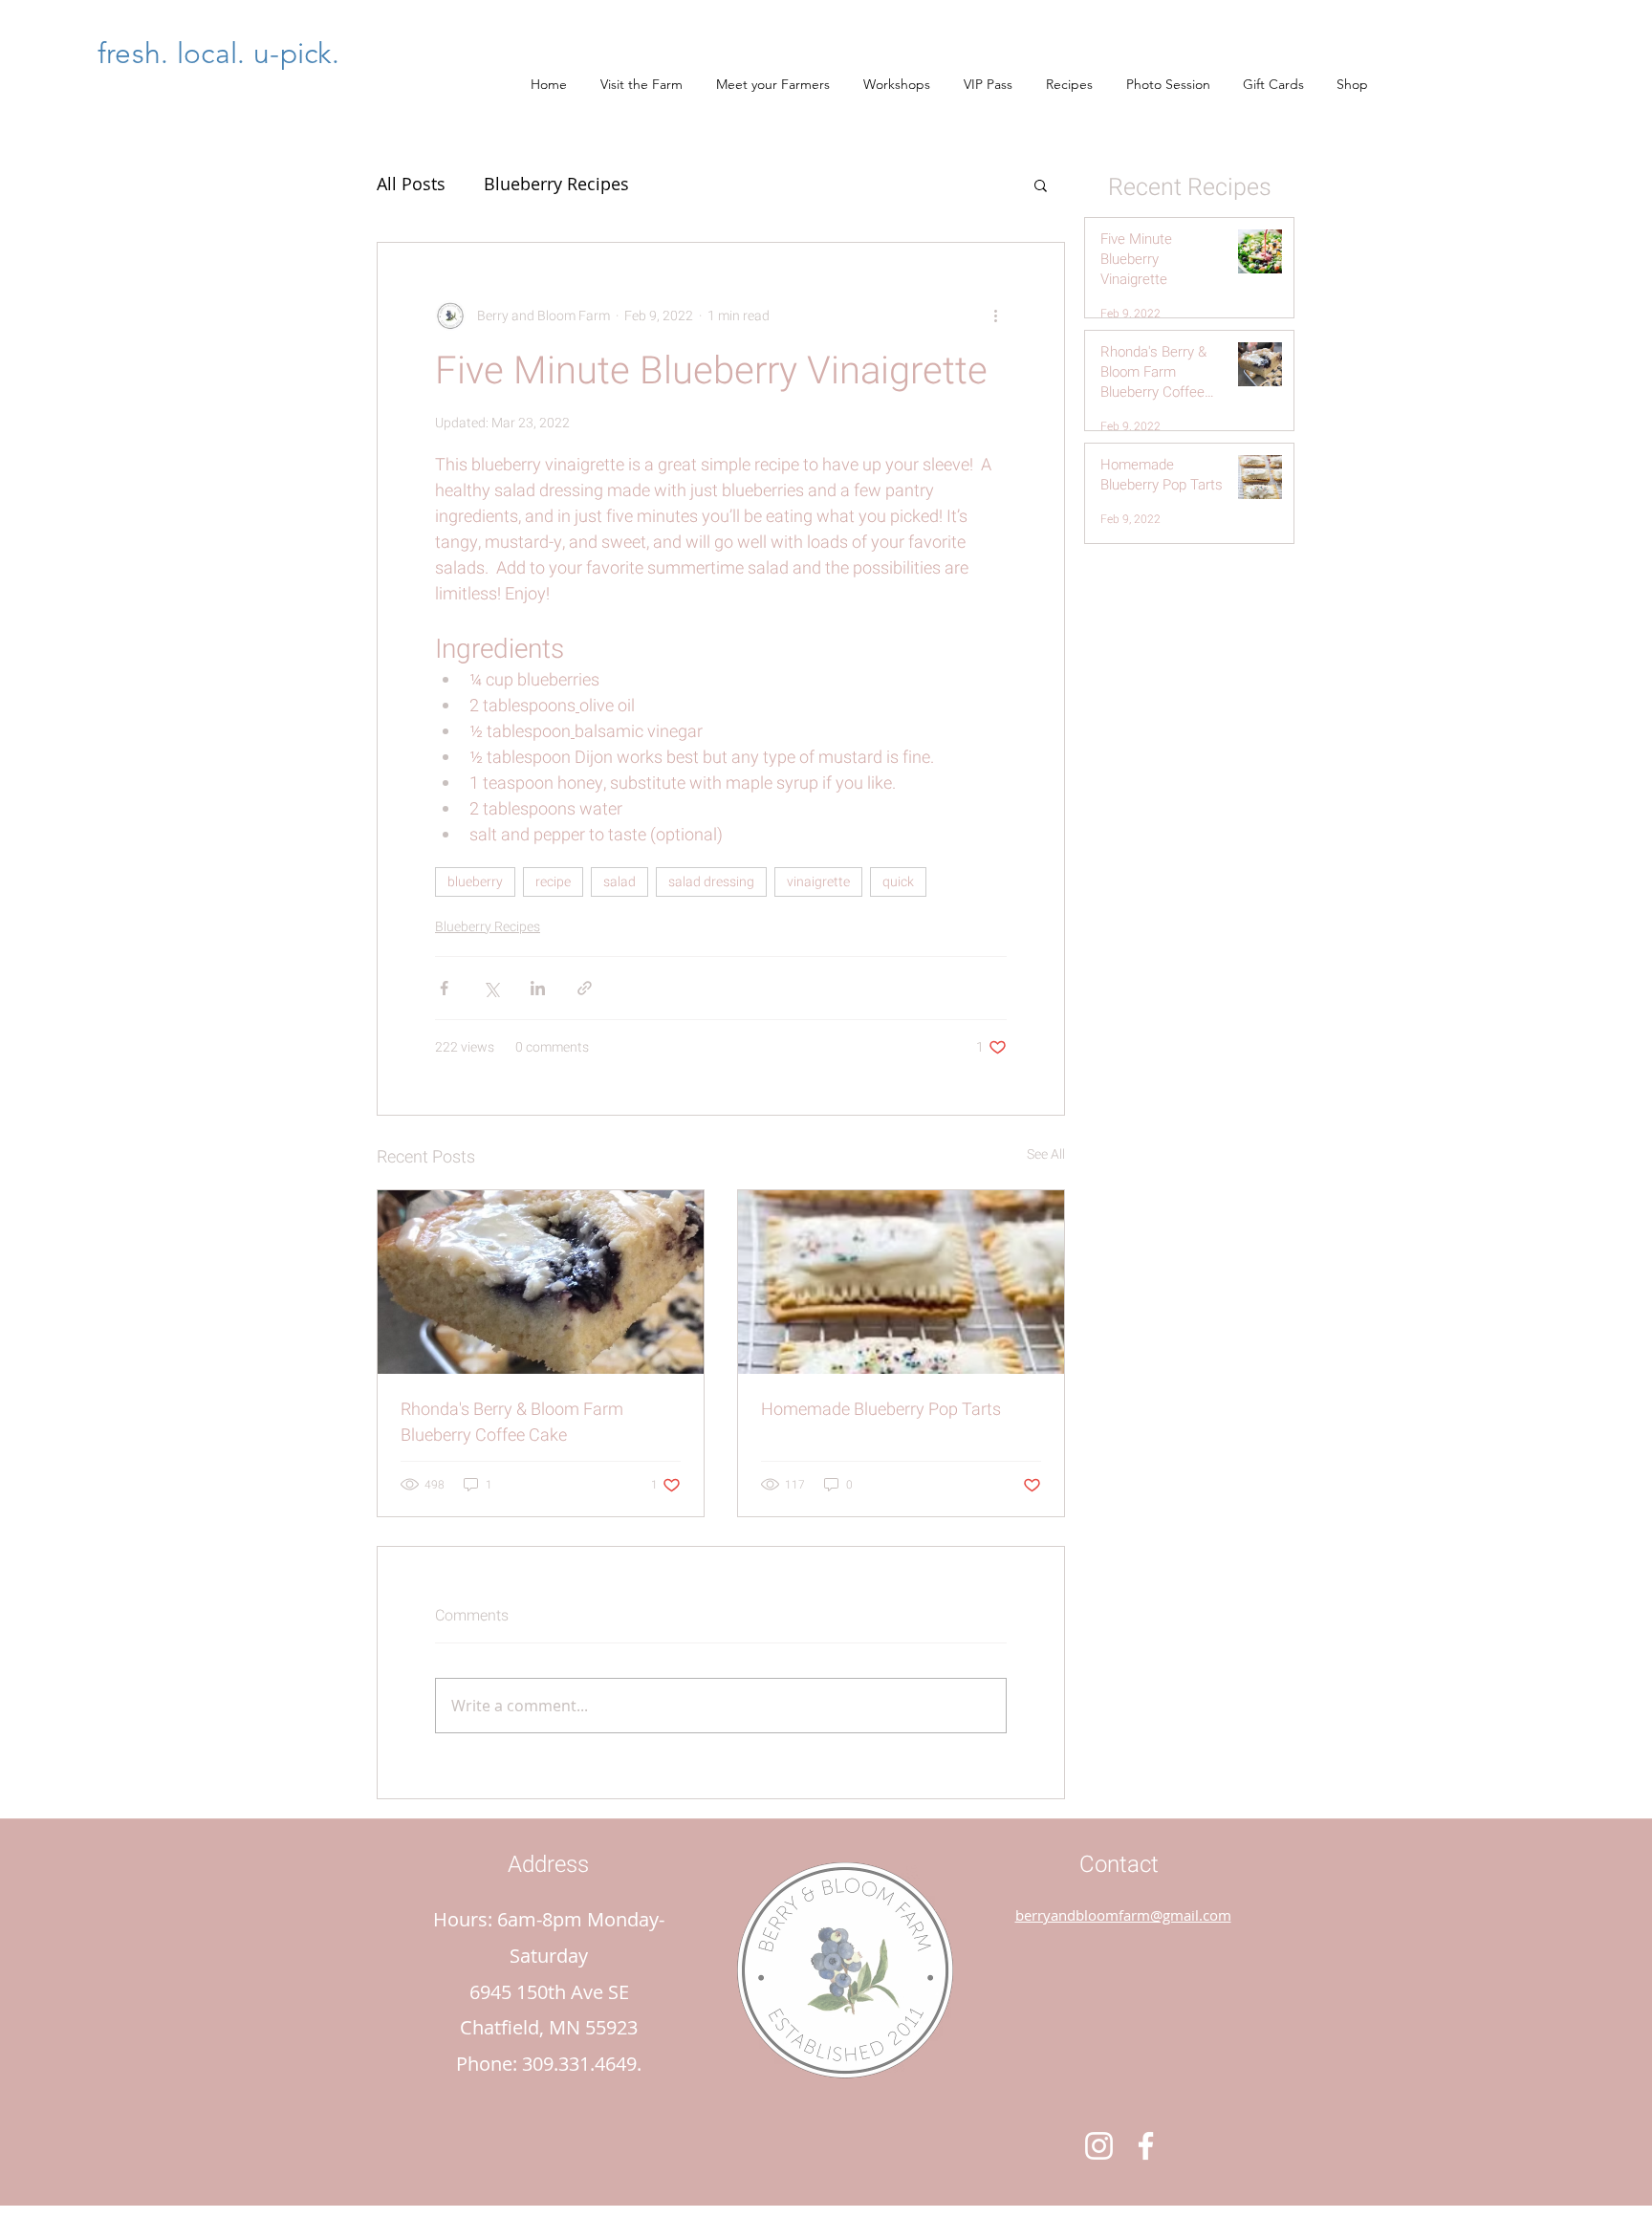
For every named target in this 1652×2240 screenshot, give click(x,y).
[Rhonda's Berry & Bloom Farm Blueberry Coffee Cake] (541, 1282)
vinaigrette (818, 882)
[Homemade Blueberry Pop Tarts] (901, 1282)
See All (1046, 1154)
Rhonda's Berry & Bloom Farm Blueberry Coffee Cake (512, 1423)
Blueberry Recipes (556, 184)
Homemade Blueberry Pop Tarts (881, 1410)
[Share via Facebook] (444, 988)
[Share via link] (585, 988)
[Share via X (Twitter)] (491, 988)
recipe (553, 882)
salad (619, 882)
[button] (1041, 185)
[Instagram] (1099, 2146)
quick (898, 882)
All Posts (411, 184)
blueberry (475, 882)
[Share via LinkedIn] (538, 988)
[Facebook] (1146, 2146)
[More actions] (995, 315)
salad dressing (711, 882)
